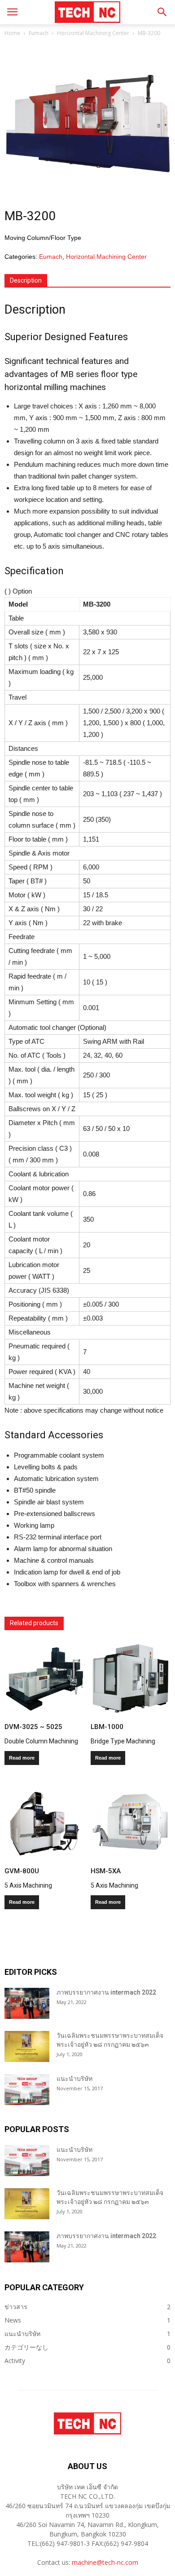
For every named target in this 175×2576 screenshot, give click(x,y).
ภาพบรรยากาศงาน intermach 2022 (106, 1992)
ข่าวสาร (16, 2307)
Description (26, 280)
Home (12, 33)
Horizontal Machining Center (93, 33)
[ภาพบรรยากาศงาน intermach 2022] (27, 2003)
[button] (162, 12)
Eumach (39, 33)
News (13, 2320)
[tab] (26, 281)
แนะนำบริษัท (74, 2079)
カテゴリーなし (26, 2347)
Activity (15, 2361)
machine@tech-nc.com (105, 2562)
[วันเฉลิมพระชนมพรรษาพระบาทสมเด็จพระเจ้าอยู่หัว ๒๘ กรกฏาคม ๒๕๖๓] (27, 2046)
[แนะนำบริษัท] (27, 2090)
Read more (22, 1758)
